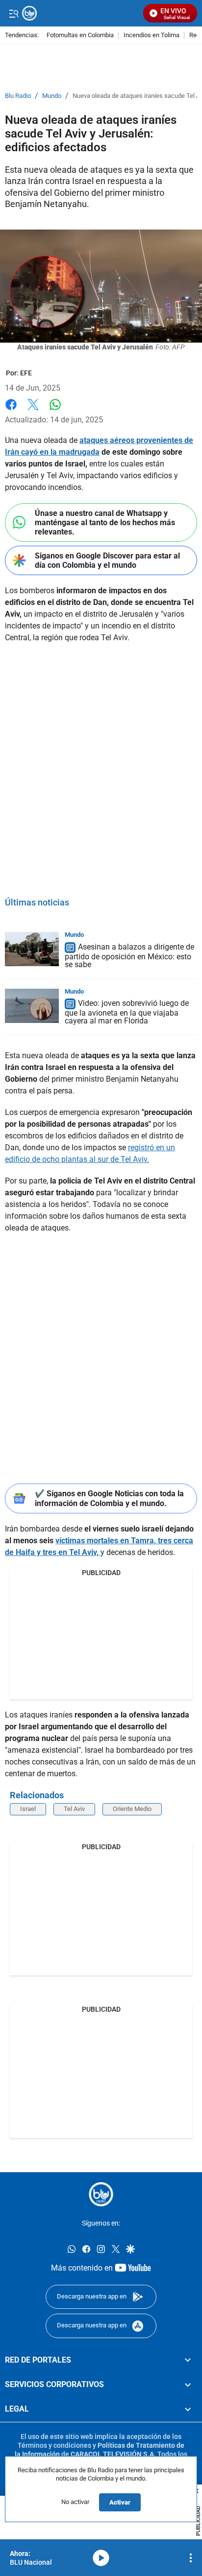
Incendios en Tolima (151, 35)
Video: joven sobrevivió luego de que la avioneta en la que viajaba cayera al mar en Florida (127, 1012)
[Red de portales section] (188, 2360)
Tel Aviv (74, 1809)
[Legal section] (188, 2409)
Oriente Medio (132, 1809)
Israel (28, 1809)
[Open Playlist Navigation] (191, 2558)
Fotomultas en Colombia (80, 35)
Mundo (52, 96)
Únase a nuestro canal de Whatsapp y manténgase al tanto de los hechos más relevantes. (105, 522)
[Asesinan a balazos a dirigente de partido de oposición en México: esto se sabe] (32, 949)
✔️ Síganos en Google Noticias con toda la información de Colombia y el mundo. (109, 1498)
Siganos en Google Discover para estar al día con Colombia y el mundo (107, 560)
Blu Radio (18, 96)
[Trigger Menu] (13, 13)
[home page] (101, 2194)
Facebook (11, 410)
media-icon (101, 2558)
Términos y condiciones (54, 2445)
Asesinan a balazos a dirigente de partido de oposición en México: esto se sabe (129, 956)
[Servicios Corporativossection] (188, 2385)
